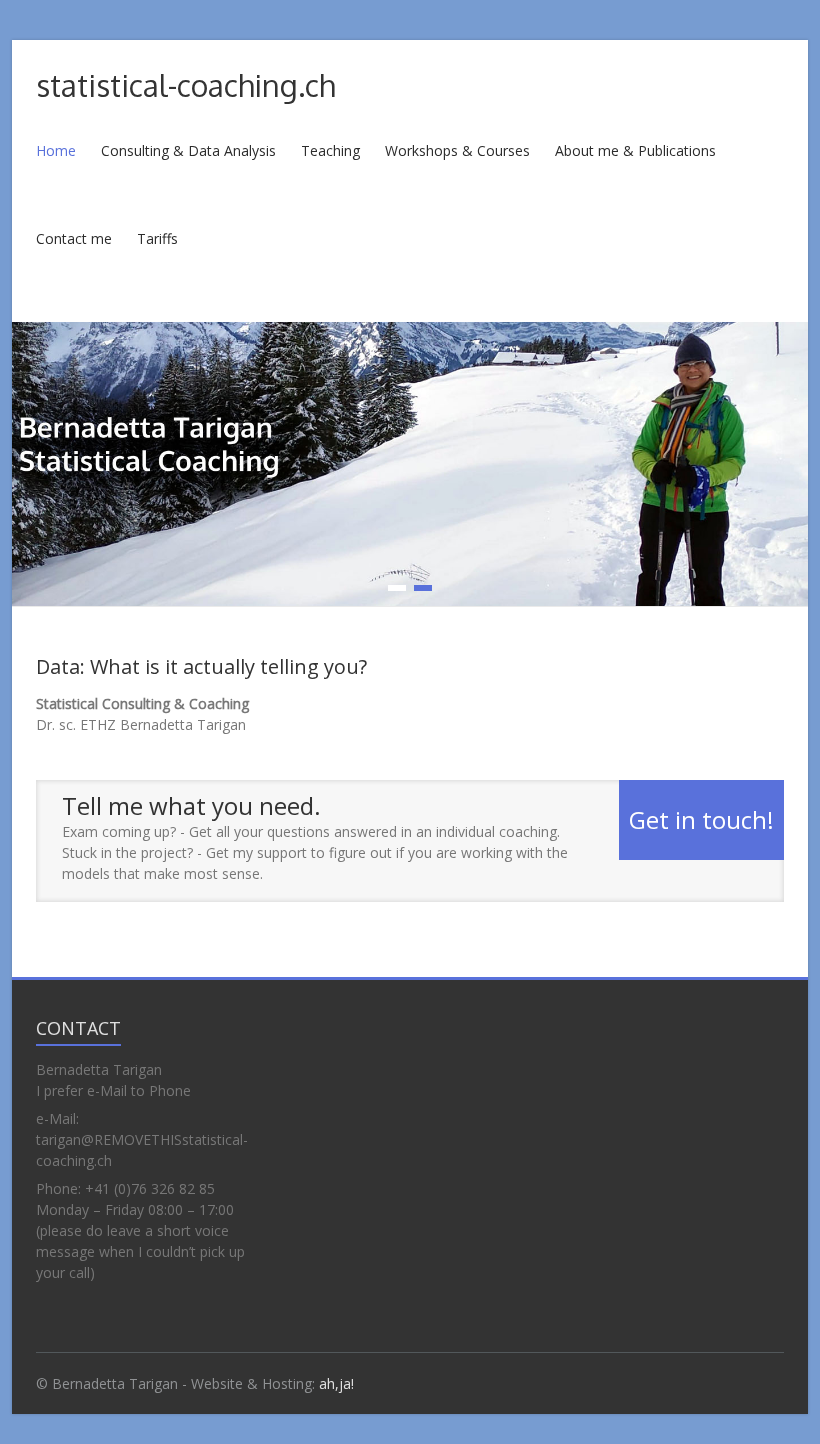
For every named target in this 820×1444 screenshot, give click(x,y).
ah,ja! (336, 1383)
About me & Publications (635, 150)
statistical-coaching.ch (185, 85)
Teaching (330, 150)
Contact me (74, 238)
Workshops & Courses (457, 150)
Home (56, 150)
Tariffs (157, 238)
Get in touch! (701, 819)
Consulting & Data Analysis (188, 150)
